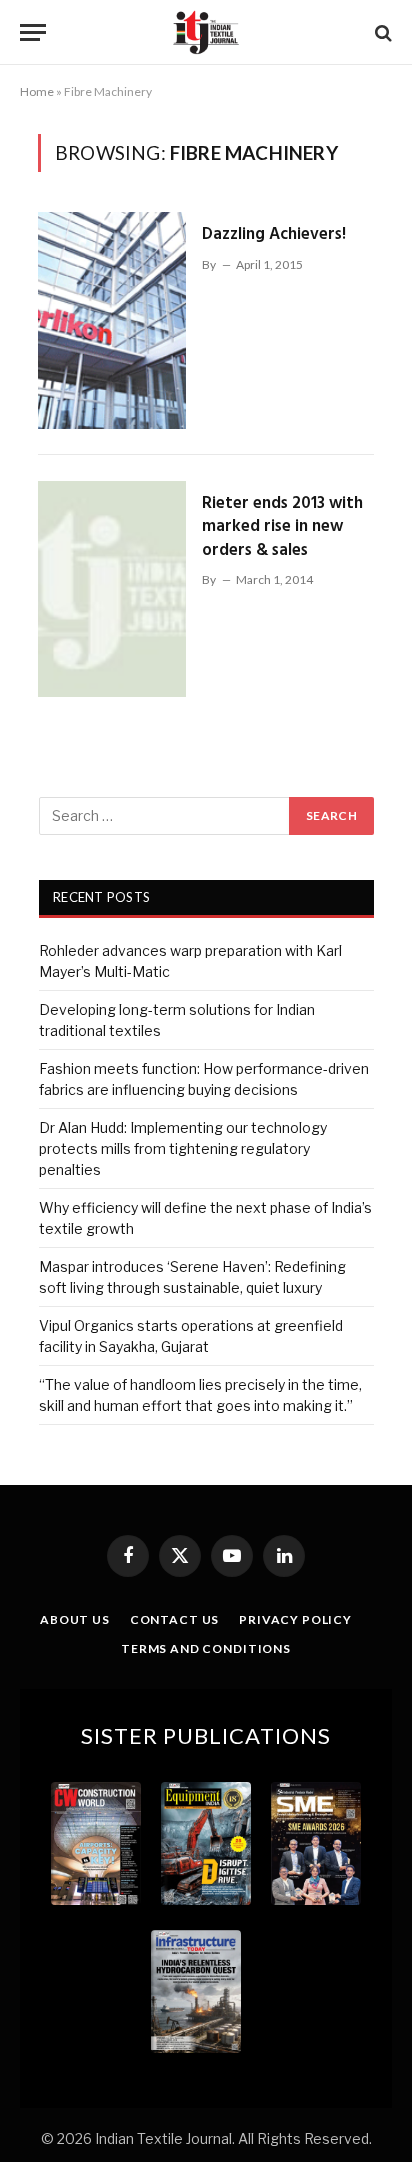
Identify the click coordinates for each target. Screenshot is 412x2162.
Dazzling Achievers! (274, 234)
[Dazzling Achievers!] (112, 320)
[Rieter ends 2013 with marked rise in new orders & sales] (112, 589)
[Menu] (33, 32)
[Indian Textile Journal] (206, 32)
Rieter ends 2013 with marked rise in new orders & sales (282, 527)
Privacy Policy (295, 1619)
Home (37, 91)
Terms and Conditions (206, 1648)
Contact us (174, 1619)
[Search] (381, 32)
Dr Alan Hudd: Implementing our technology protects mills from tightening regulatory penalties (183, 1148)
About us (75, 1619)
